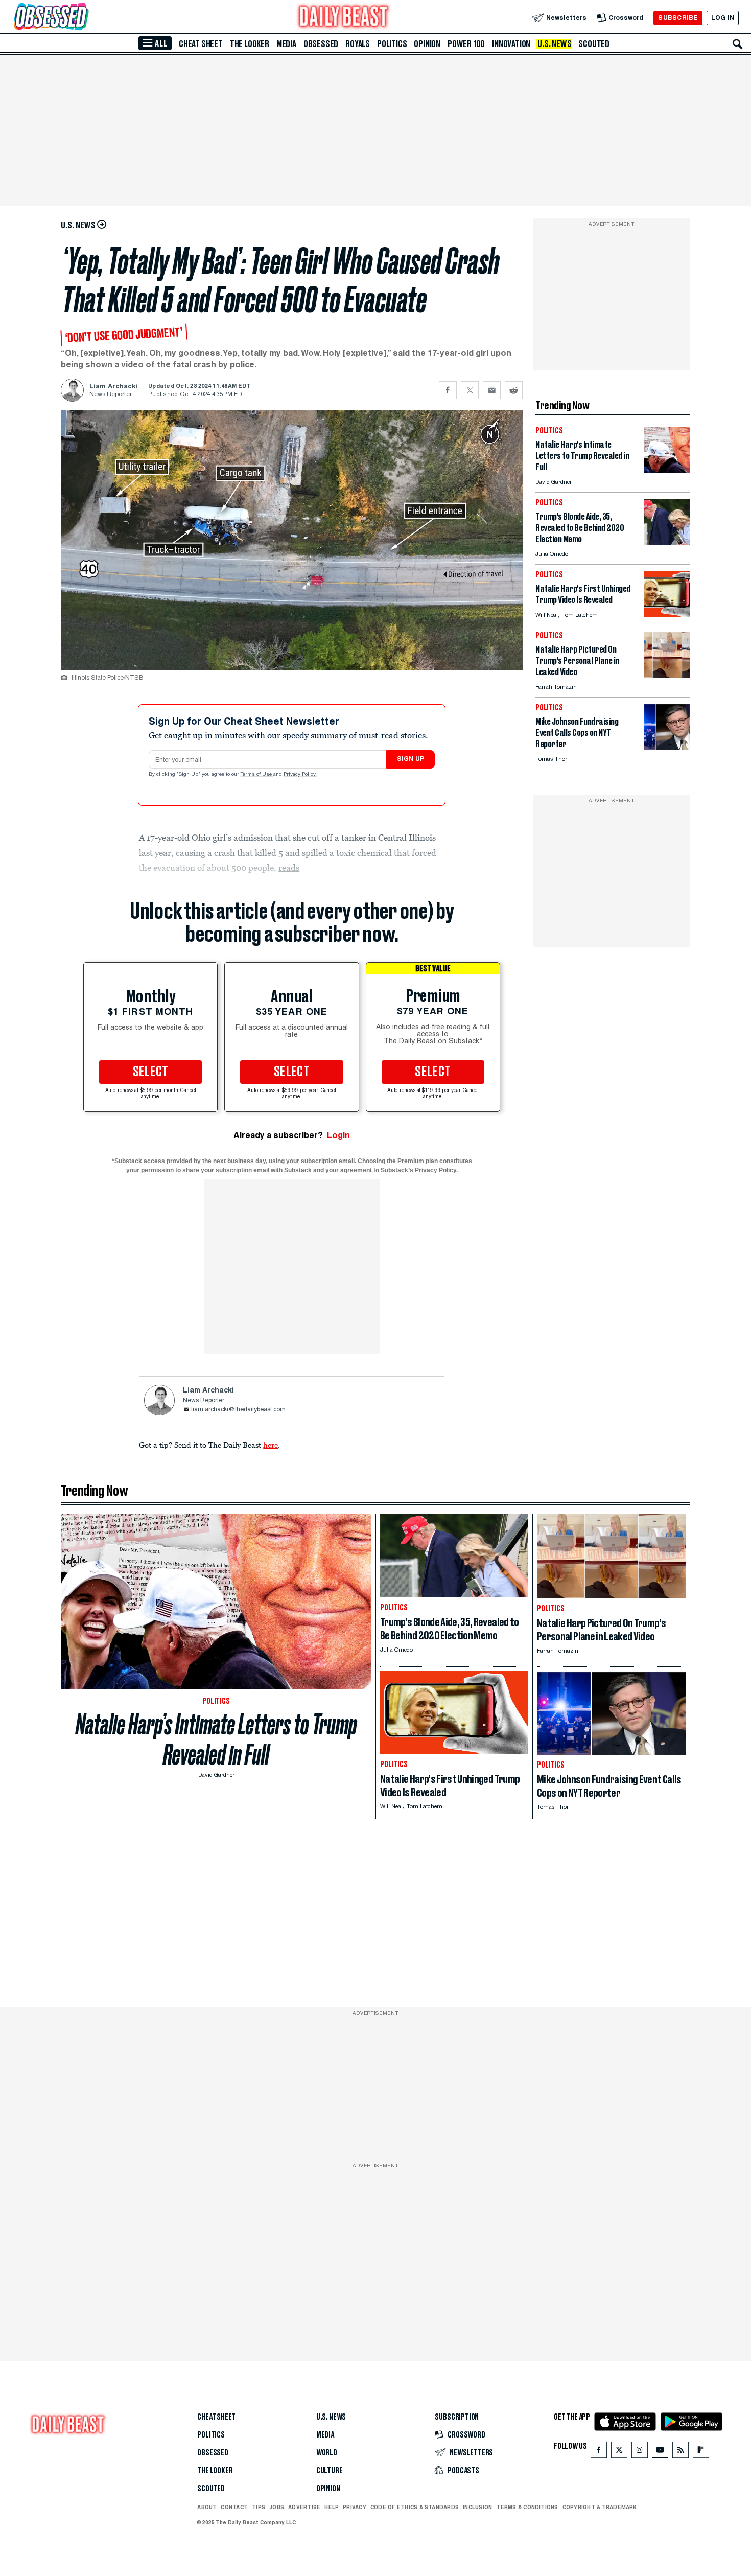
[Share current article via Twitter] (470, 390)
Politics (392, 44)
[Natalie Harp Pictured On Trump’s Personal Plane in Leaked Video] (667, 675)
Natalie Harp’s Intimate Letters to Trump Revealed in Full (216, 1739)
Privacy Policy (300, 775)
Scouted (594, 44)
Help (332, 2507)
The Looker (250, 44)
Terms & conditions (527, 2507)
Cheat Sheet (201, 44)
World (327, 2453)
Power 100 (466, 44)
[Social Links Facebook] (599, 2452)
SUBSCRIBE (678, 18)
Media (286, 44)
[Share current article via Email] (492, 390)
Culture (330, 2471)
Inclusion (477, 2507)
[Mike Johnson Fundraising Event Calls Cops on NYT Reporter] (667, 747)
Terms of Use (257, 775)
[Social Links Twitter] (619, 2452)
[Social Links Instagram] (640, 2452)
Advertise (304, 2507)
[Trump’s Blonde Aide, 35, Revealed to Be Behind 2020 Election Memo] (667, 542)
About (207, 2507)
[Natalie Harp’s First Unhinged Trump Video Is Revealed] (667, 614)
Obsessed (321, 44)
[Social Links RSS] (680, 2452)
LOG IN (723, 18)
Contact (234, 2507)
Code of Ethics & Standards (415, 2507)
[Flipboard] (701, 2452)
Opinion (427, 44)
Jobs (277, 2507)
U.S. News (554, 44)
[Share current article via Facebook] (448, 390)
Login (338, 1135)
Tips (259, 2507)
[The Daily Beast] (344, 18)
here (271, 1445)
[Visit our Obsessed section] (84, 18)
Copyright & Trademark (600, 2507)
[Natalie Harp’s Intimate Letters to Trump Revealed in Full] (667, 470)
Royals (358, 44)
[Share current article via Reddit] (514, 390)
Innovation (511, 44)
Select (151, 1072)
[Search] (738, 44)
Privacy (355, 2507)
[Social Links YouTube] (660, 2452)
